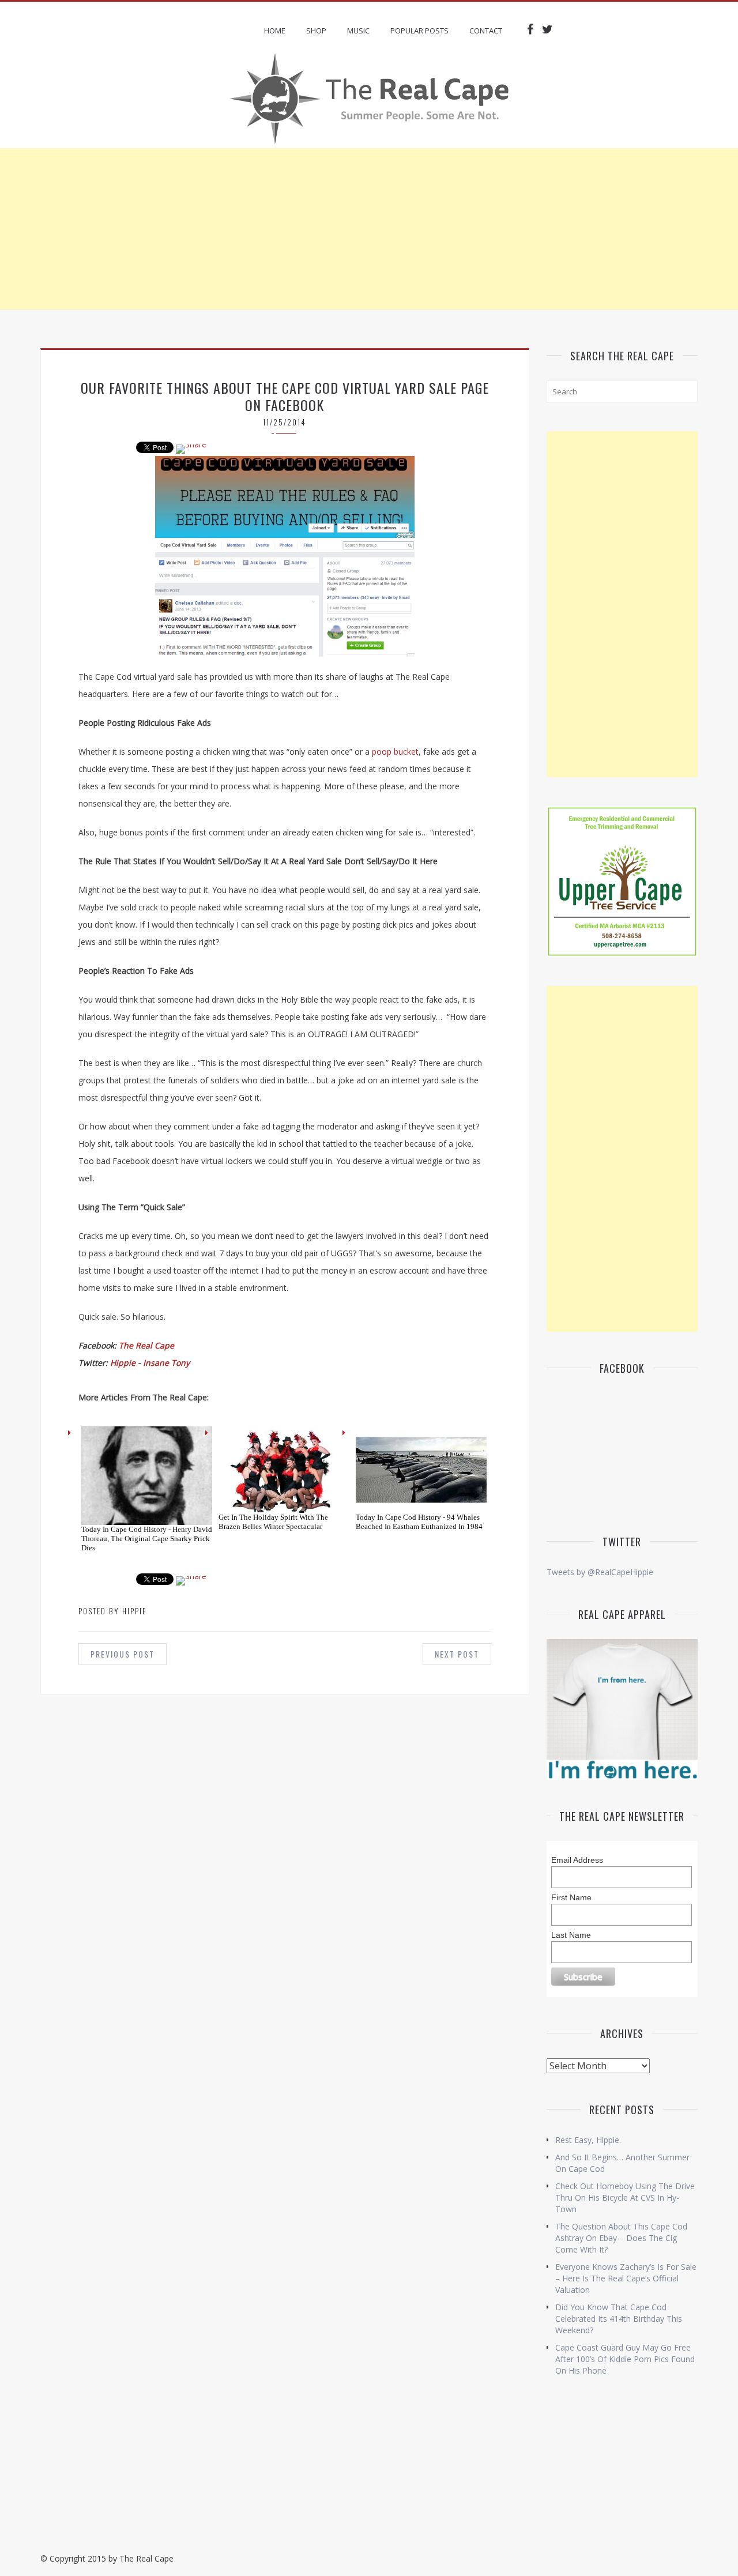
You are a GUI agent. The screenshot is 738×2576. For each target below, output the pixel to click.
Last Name (571, 1935)
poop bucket (395, 752)
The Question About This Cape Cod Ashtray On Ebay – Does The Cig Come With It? (621, 2238)
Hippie (123, 1363)
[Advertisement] (369, 229)
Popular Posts (419, 31)
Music (358, 31)
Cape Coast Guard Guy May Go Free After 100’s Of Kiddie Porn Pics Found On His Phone (625, 2359)
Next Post (457, 1654)
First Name (571, 1897)
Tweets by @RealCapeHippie (600, 1572)
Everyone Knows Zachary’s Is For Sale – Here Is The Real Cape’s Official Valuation (626, 2278)
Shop (316, 31)
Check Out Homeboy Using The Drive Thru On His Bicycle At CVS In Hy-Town (625, 2197)
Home (275, 31)
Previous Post (123, 1654)
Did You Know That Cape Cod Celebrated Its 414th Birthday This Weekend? (619, 2319)
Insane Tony (166, 1363)
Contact (486, 31)
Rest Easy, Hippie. (588, 2140)
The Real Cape (146, 1345)
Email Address (577, 1860)
